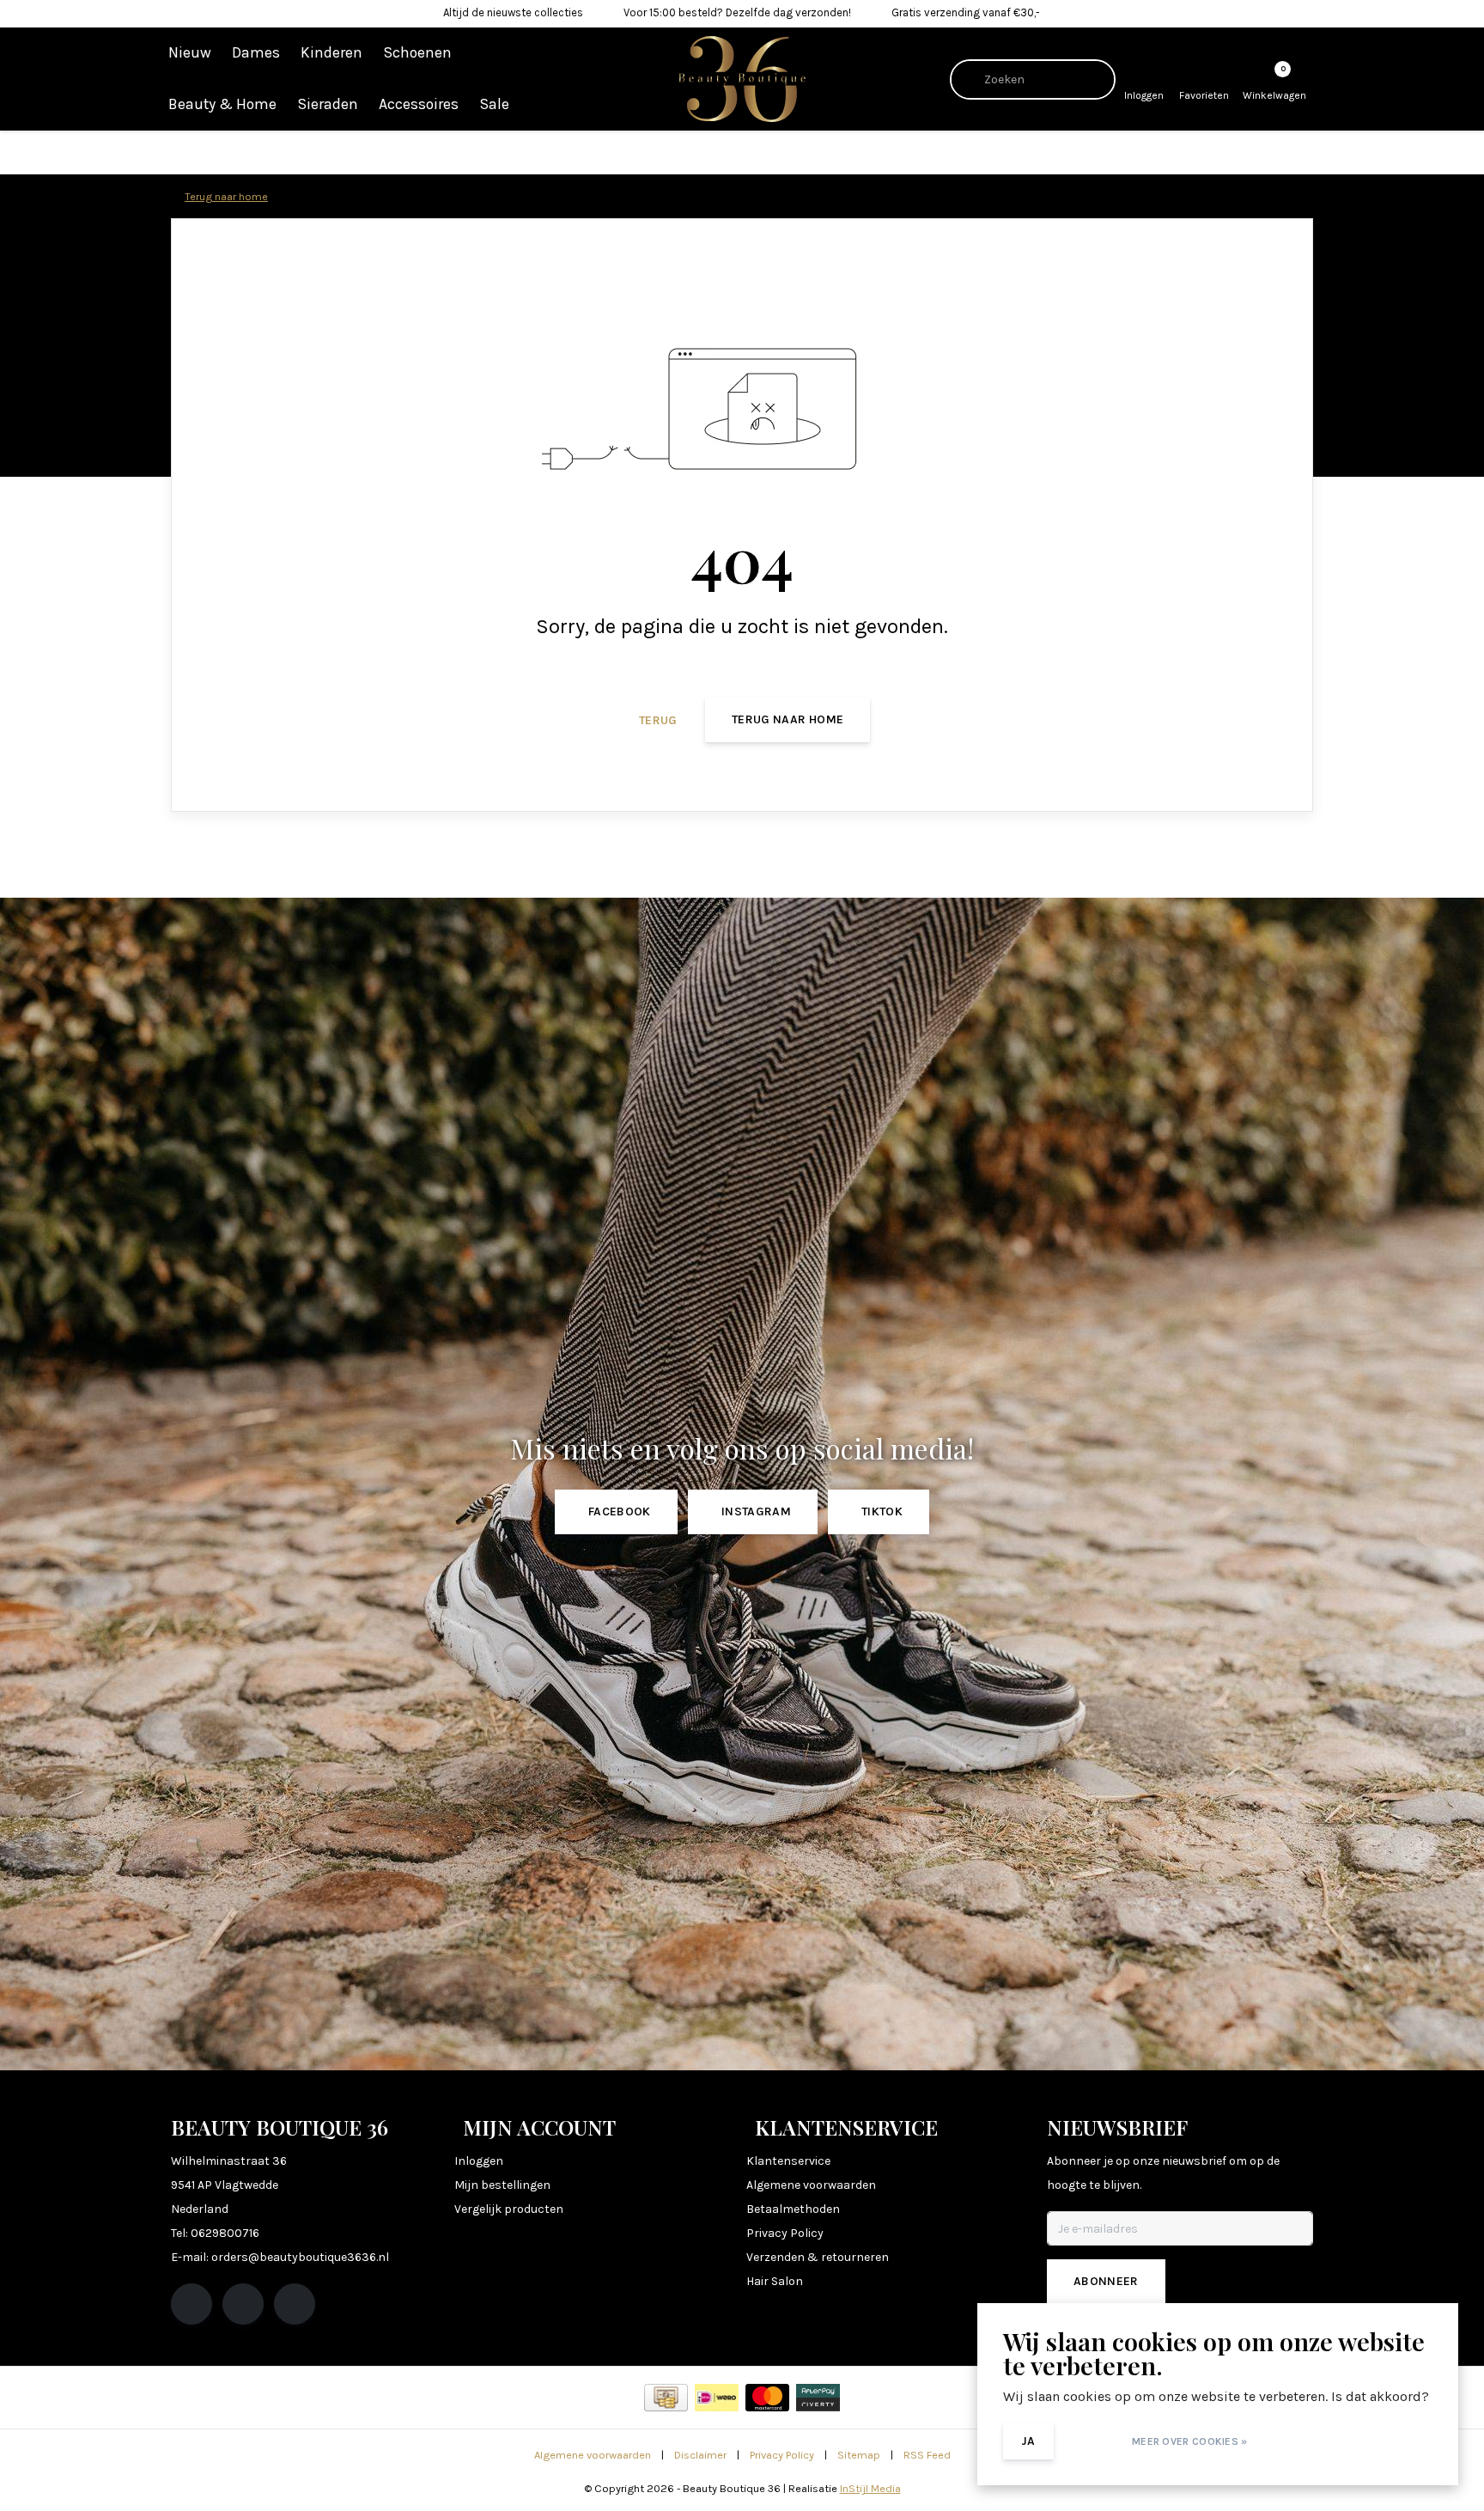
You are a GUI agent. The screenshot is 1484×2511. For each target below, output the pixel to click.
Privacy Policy (782, 2455)
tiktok (882, 1511)
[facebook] (192, 2304)
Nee (1090, 2441)
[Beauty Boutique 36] (742, 78)
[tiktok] (295, 2304)
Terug (658, 720)
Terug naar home (788, 719)
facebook (620, 1511)
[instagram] (243, 2304)
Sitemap (859, 2455)
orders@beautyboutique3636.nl (300, 2257)
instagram (756, 1511)
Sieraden (328, 104)
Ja (1028, 2441)
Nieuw (190, 52)
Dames (256, 52)
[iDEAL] (717, 2398)
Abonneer (1106, 2281)
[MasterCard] (767, 2398)
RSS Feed (927, 2455)
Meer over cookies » (1190, 2441)
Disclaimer (700, 2455)
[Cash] (666, 2398)
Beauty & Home (222, 104)
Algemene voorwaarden (593, 2455)
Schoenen (417, 52)
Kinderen (331, 52)
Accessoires (419, 104)
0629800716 (225, 2233)
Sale (494, 104)
